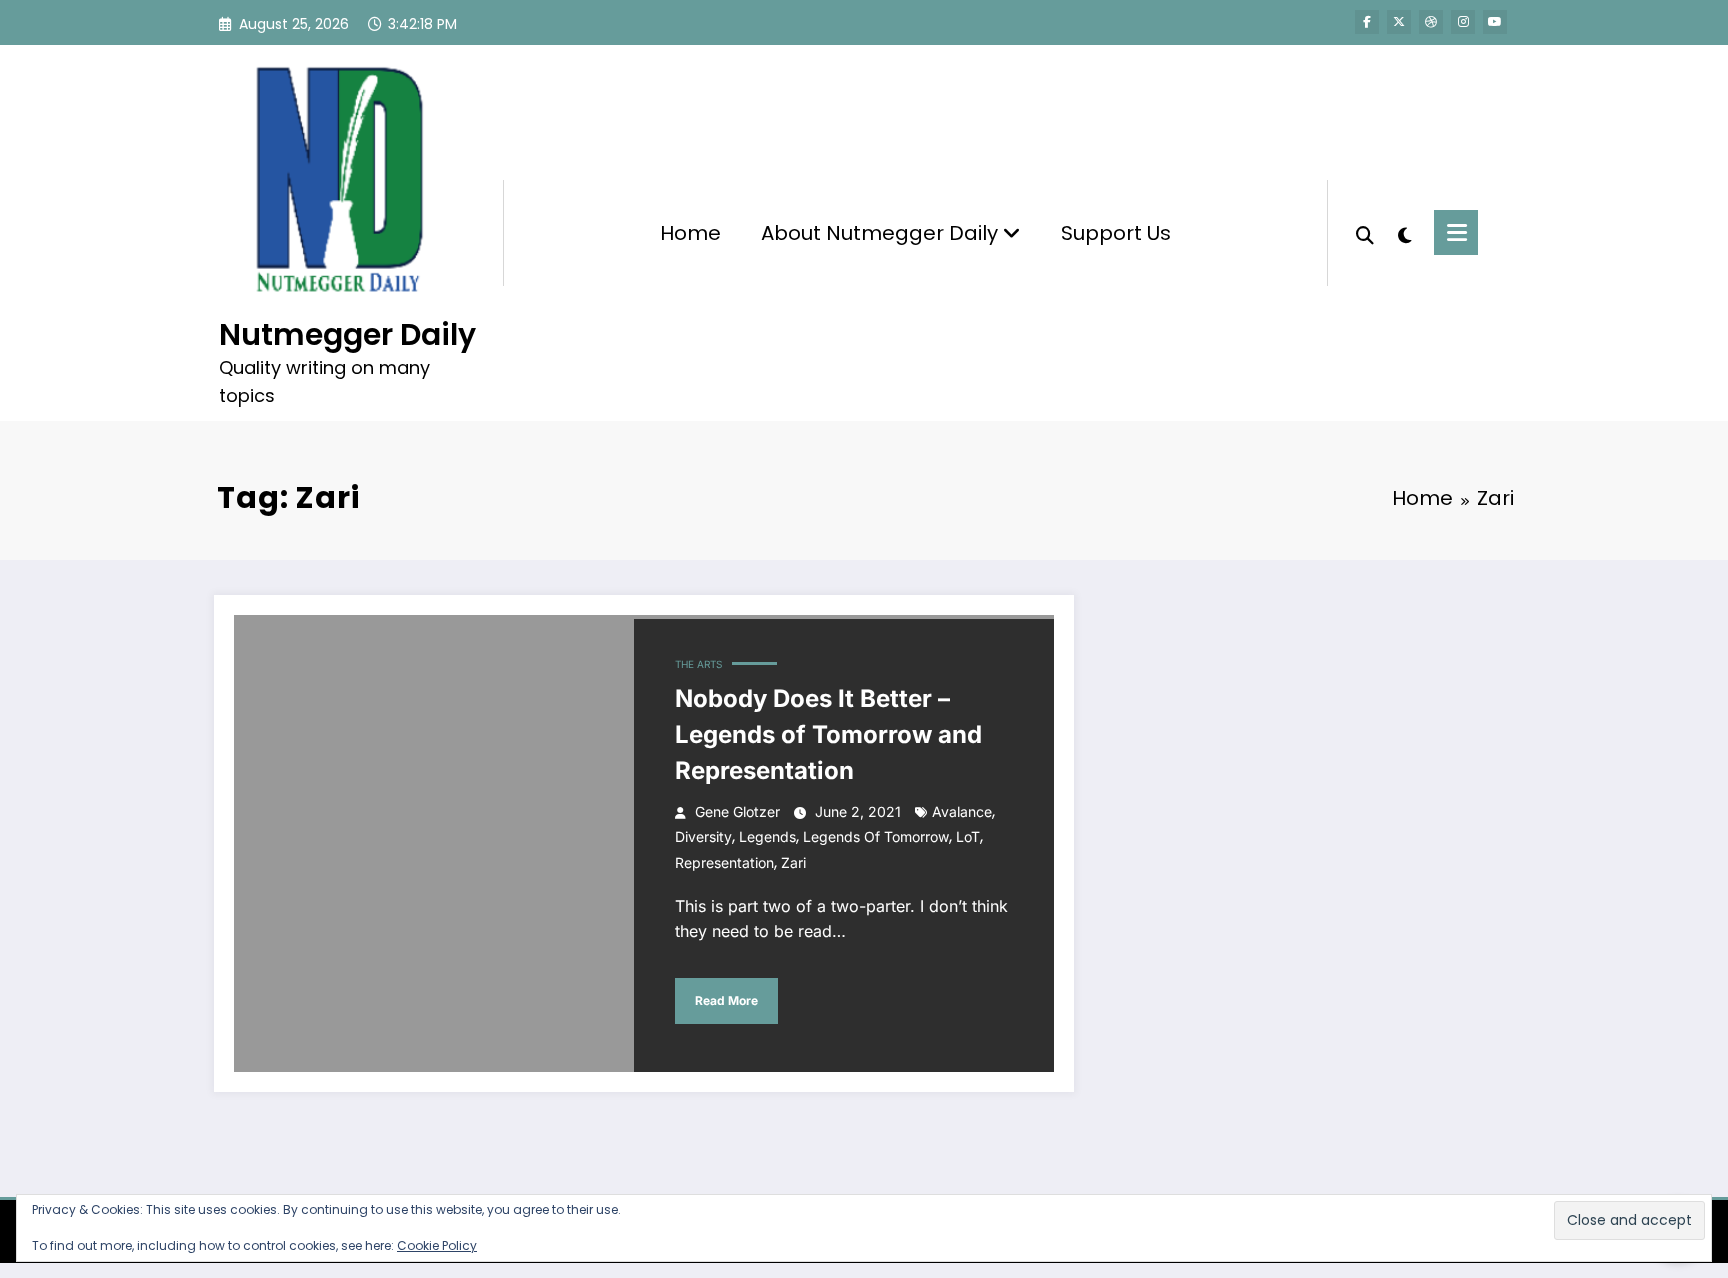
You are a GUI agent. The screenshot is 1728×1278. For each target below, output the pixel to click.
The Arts (698, 664)
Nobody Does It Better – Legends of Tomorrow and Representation (828, 734)
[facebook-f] (1367, 22)
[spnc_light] (1404, 233)
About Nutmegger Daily (882, 233)
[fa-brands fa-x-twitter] (1399, 22)
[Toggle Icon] (1456, 232)
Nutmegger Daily (347, 334)
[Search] (1365, 233)
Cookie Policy (437, 1245)
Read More (726, 1000)
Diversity (703, 836)
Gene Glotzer (737, 811)
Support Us (1116, 233)
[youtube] (1495, 22)
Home (690, 233)
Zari (793, 862)
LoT (968, 836)
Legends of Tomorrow (876, 836)
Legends (767, 836)
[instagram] (1463, 22)
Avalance (962, 811)
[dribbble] (1431, 22)
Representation (724, 862)
